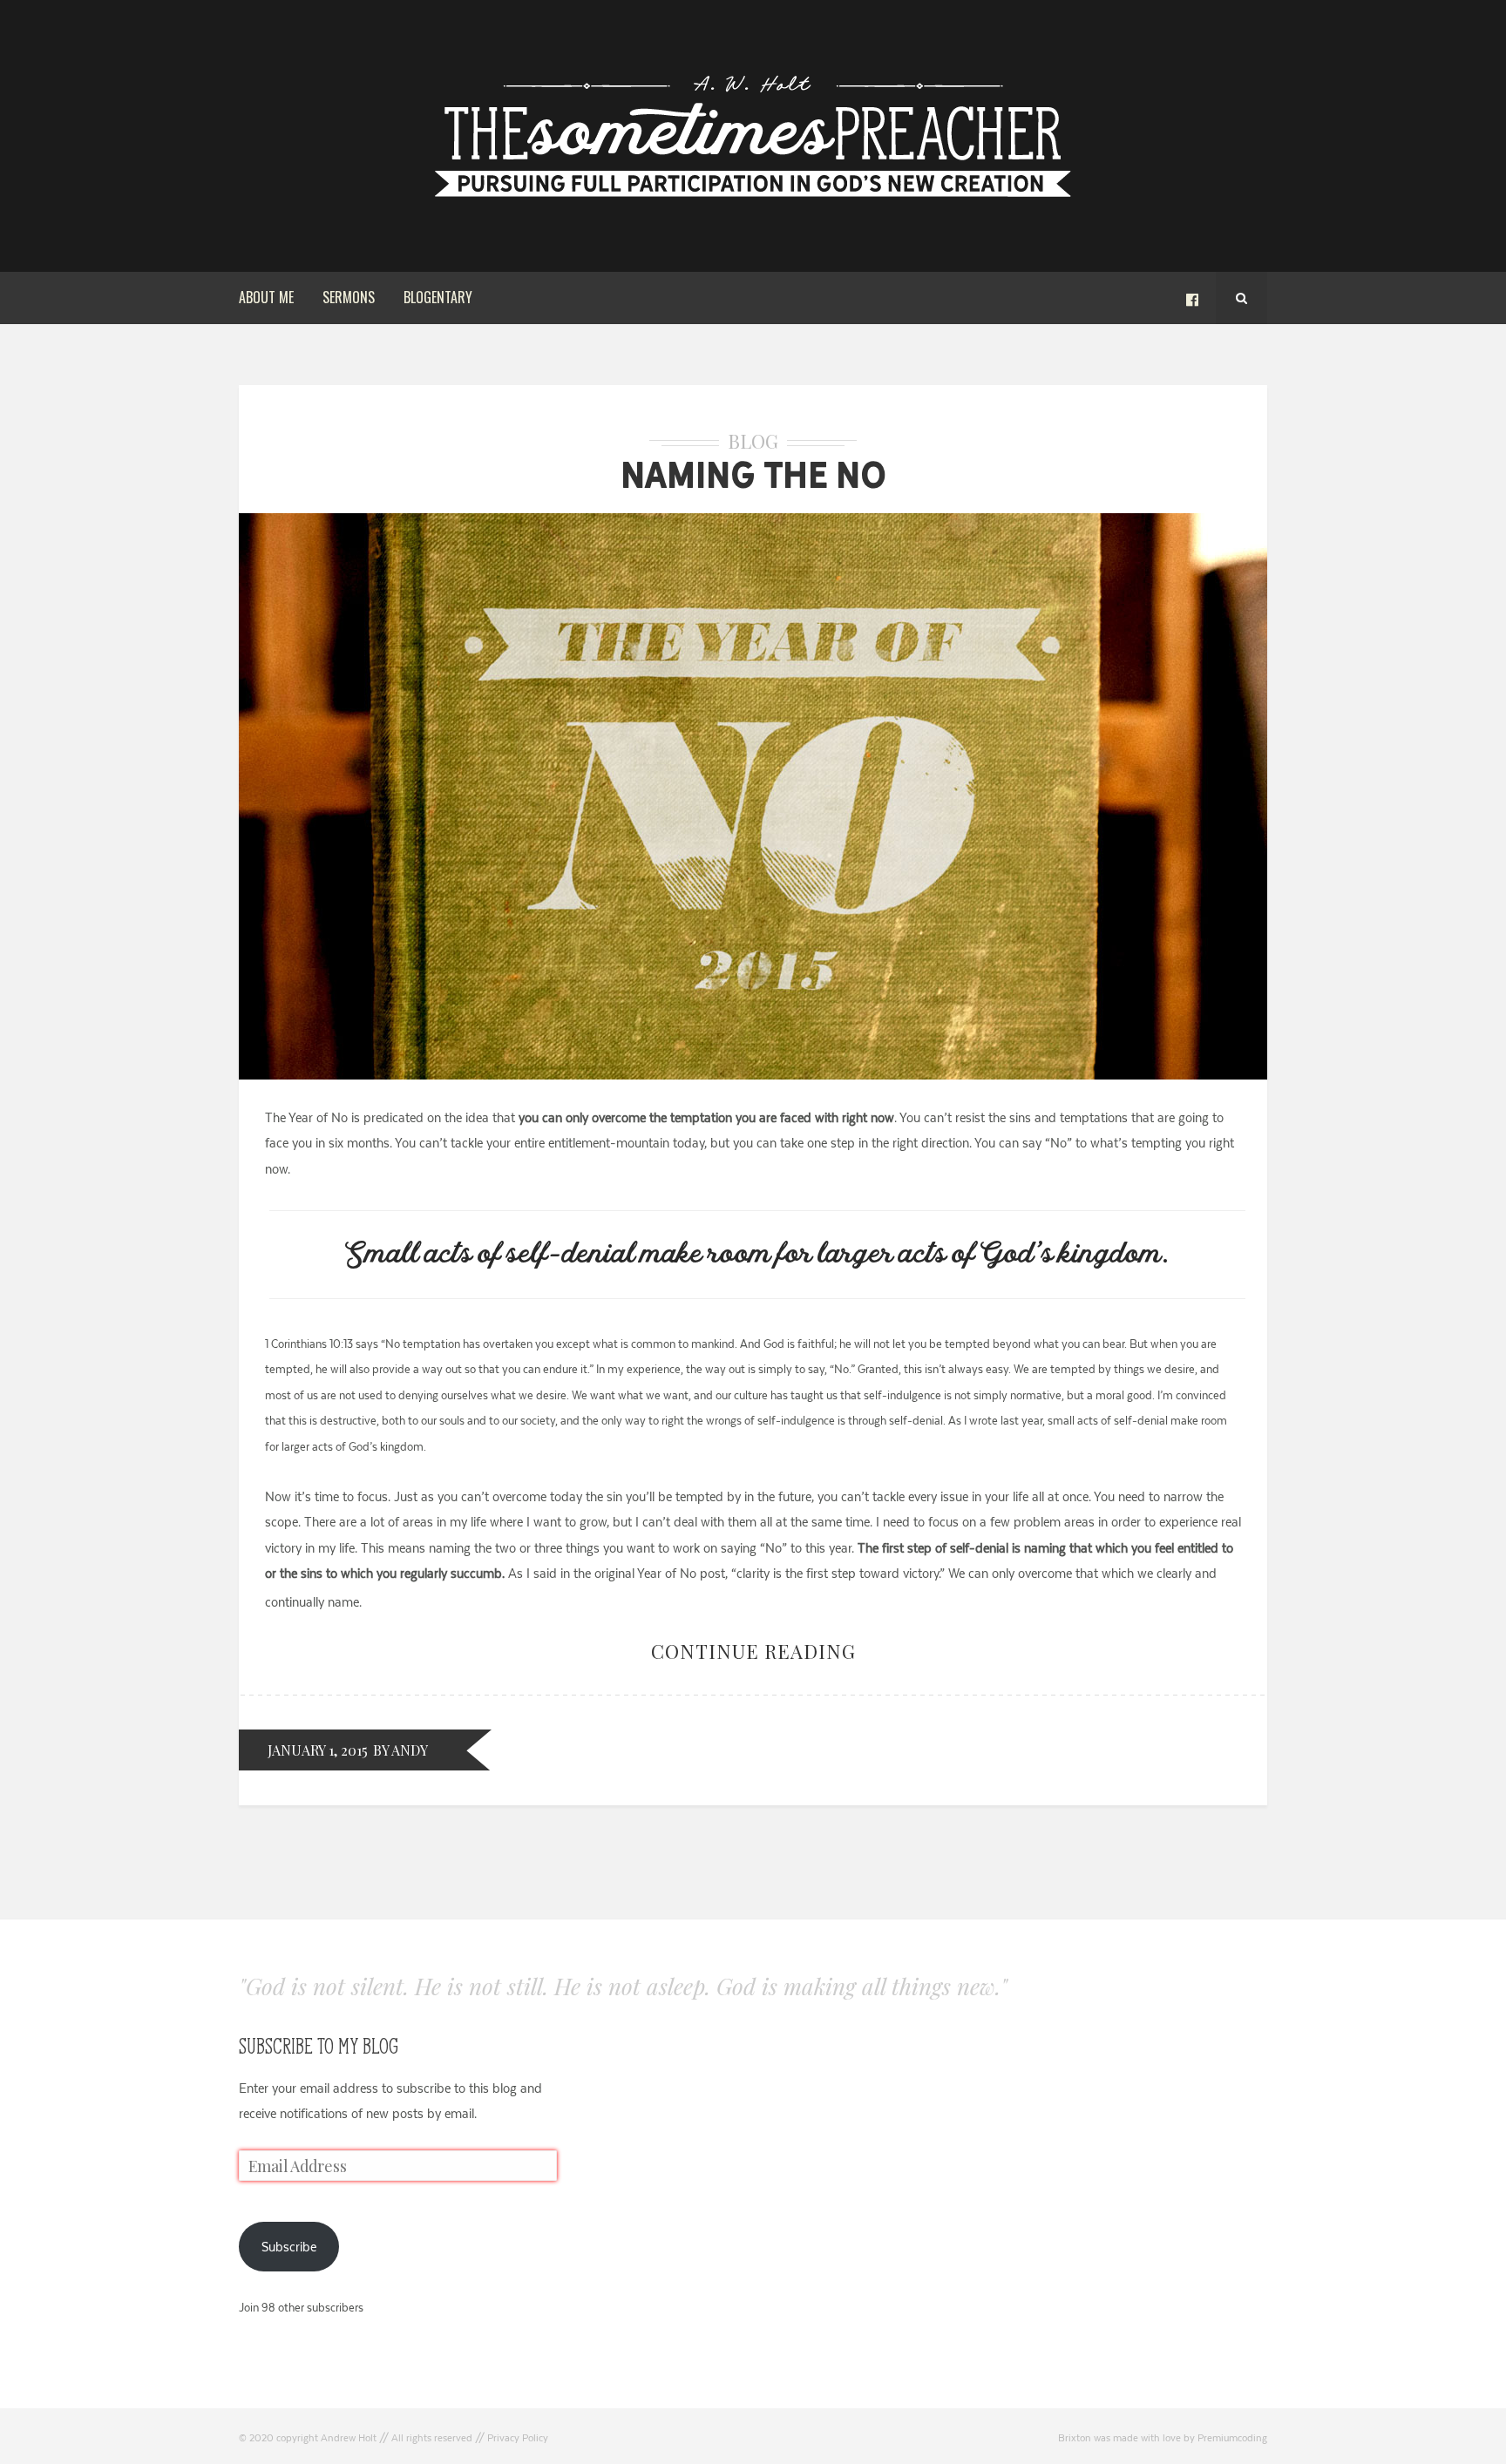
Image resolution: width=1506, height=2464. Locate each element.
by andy (400, 1750)
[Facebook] (1192, 298)
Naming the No (753, 475)
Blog (753, 441)
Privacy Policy (518, 2438)
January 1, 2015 (318, 1750)
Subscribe (289, 2247)
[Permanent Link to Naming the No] (753, 1075)
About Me (266, 297)
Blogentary (438, 297)
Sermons (349, 297)
